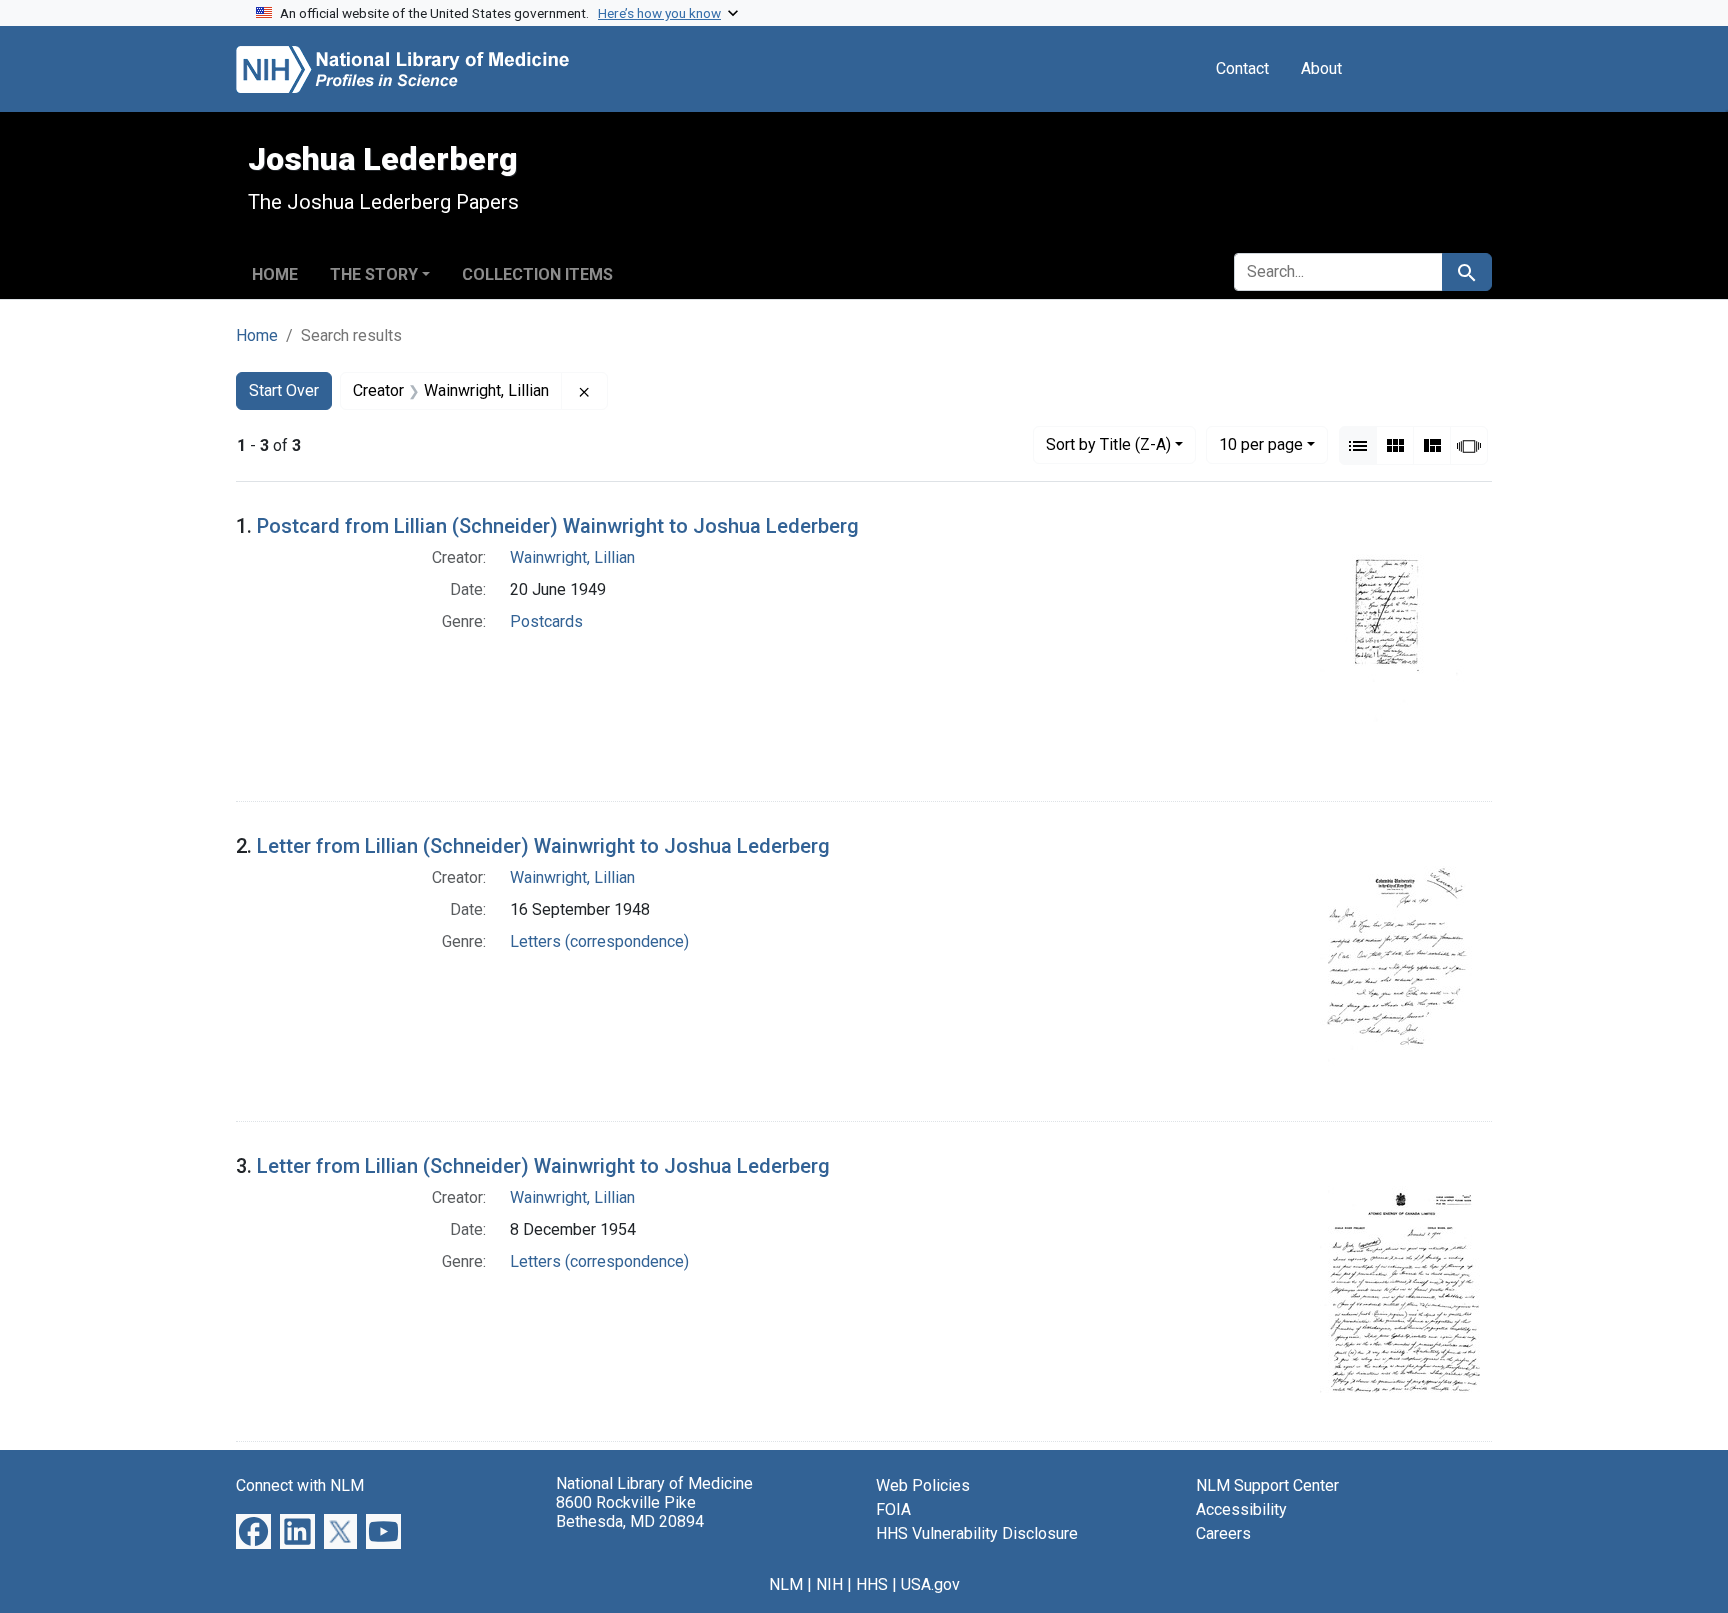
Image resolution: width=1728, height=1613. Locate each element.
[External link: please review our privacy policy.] (253, 1530)
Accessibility (1241, 1509)
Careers (1223, 1533)
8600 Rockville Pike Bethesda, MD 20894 (630, 1512)
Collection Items (537, 274)
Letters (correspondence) (599, 941)
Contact (1242, 68)
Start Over (284, 390)
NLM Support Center (1267, 1485)
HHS (872, 1584)
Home (275, 274)
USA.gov (930, 1584)
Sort (1108, 444)
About (1321, 68)
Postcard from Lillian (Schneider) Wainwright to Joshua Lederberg (558, 526)
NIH (829, 1584)
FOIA (893, 1509)
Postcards (546, 621)
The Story (374, 274)
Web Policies (923, 1485)
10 (1261, 444)
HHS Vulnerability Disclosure (977, 1533)
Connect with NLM (300, 1485)
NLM (786, 1584)
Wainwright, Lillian (572, 557)
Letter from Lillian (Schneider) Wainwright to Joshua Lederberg (543, 846)
